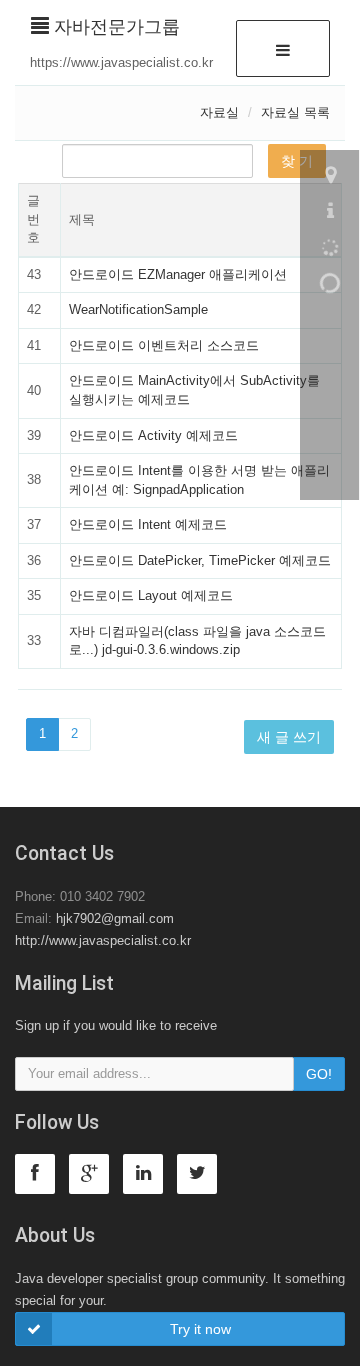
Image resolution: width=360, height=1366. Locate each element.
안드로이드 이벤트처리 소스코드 (164, 345)
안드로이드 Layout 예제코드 (151, 595)
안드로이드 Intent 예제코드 (148, 524)
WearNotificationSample (138, 309)
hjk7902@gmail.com (115, 918)
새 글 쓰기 (289, 737)
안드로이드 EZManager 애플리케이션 (178, 274)
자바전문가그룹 (114, 27)
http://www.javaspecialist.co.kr (103, 940)
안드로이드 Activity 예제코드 (153, 435)
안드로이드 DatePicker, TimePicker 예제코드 (200, 560)
